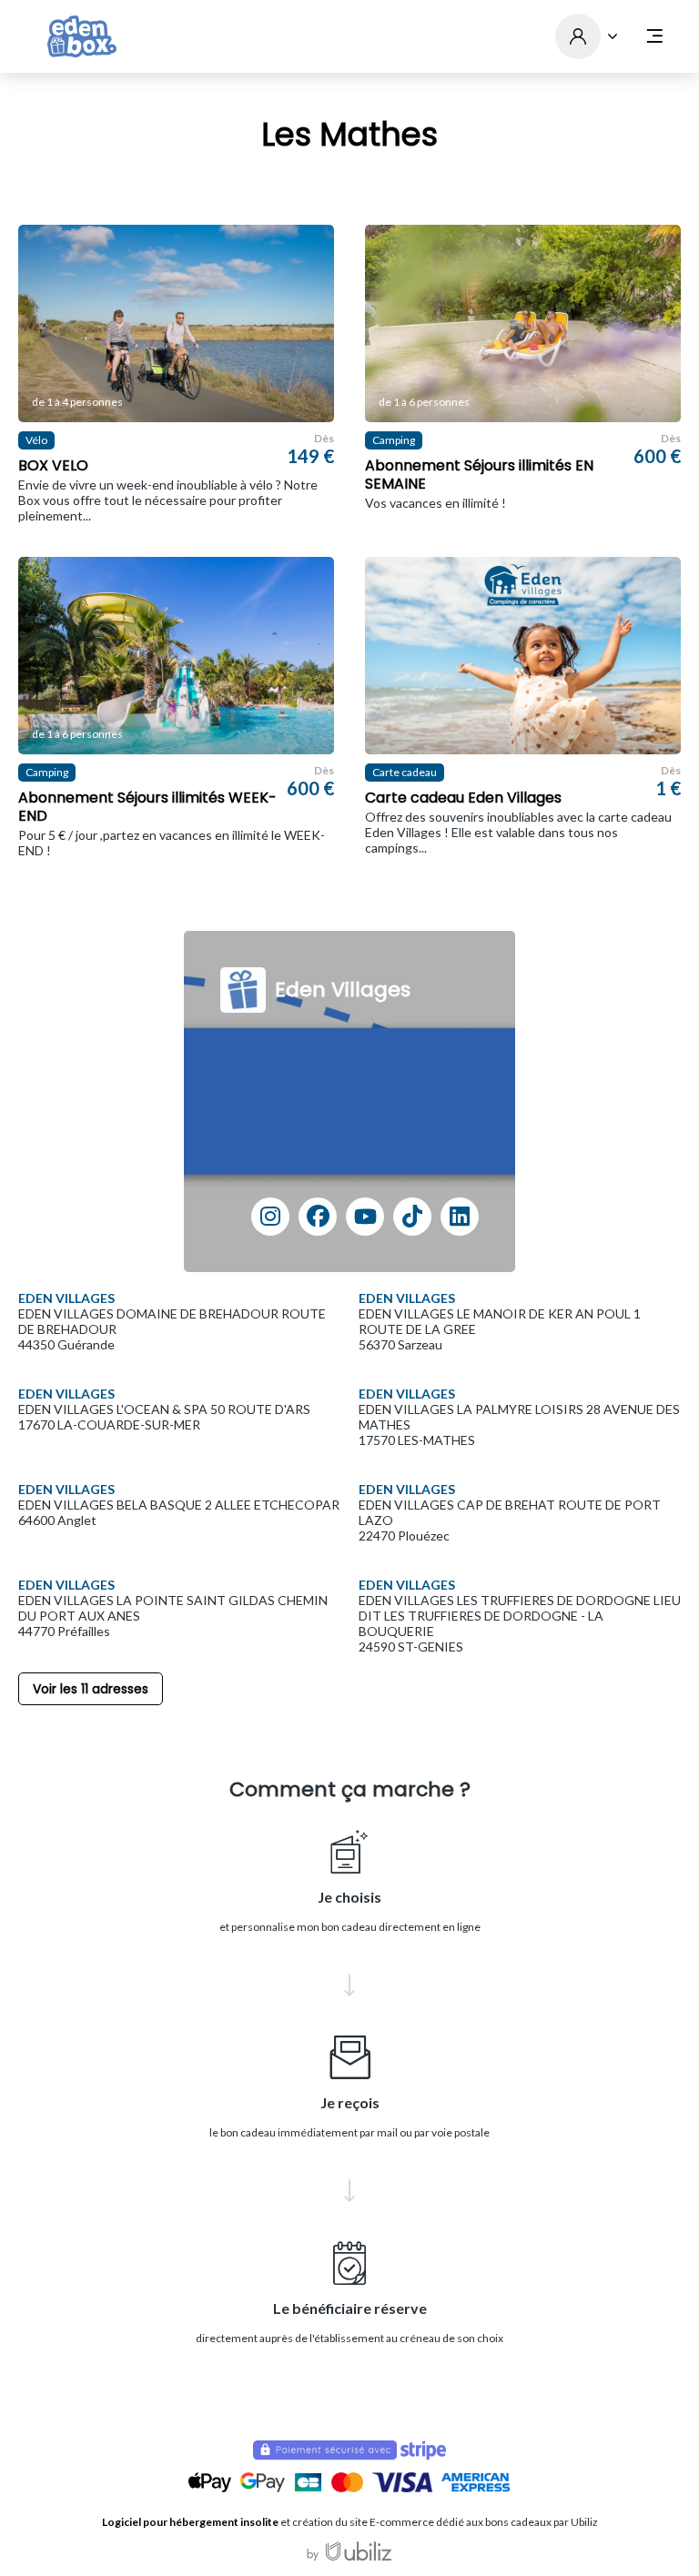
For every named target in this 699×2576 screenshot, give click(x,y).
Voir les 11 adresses (91, 1689)
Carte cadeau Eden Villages (463, 798)
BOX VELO (53, 466)
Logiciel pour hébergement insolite (190, 2522)
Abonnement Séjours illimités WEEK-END (147, 807)
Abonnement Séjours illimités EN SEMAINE (479, 475)
